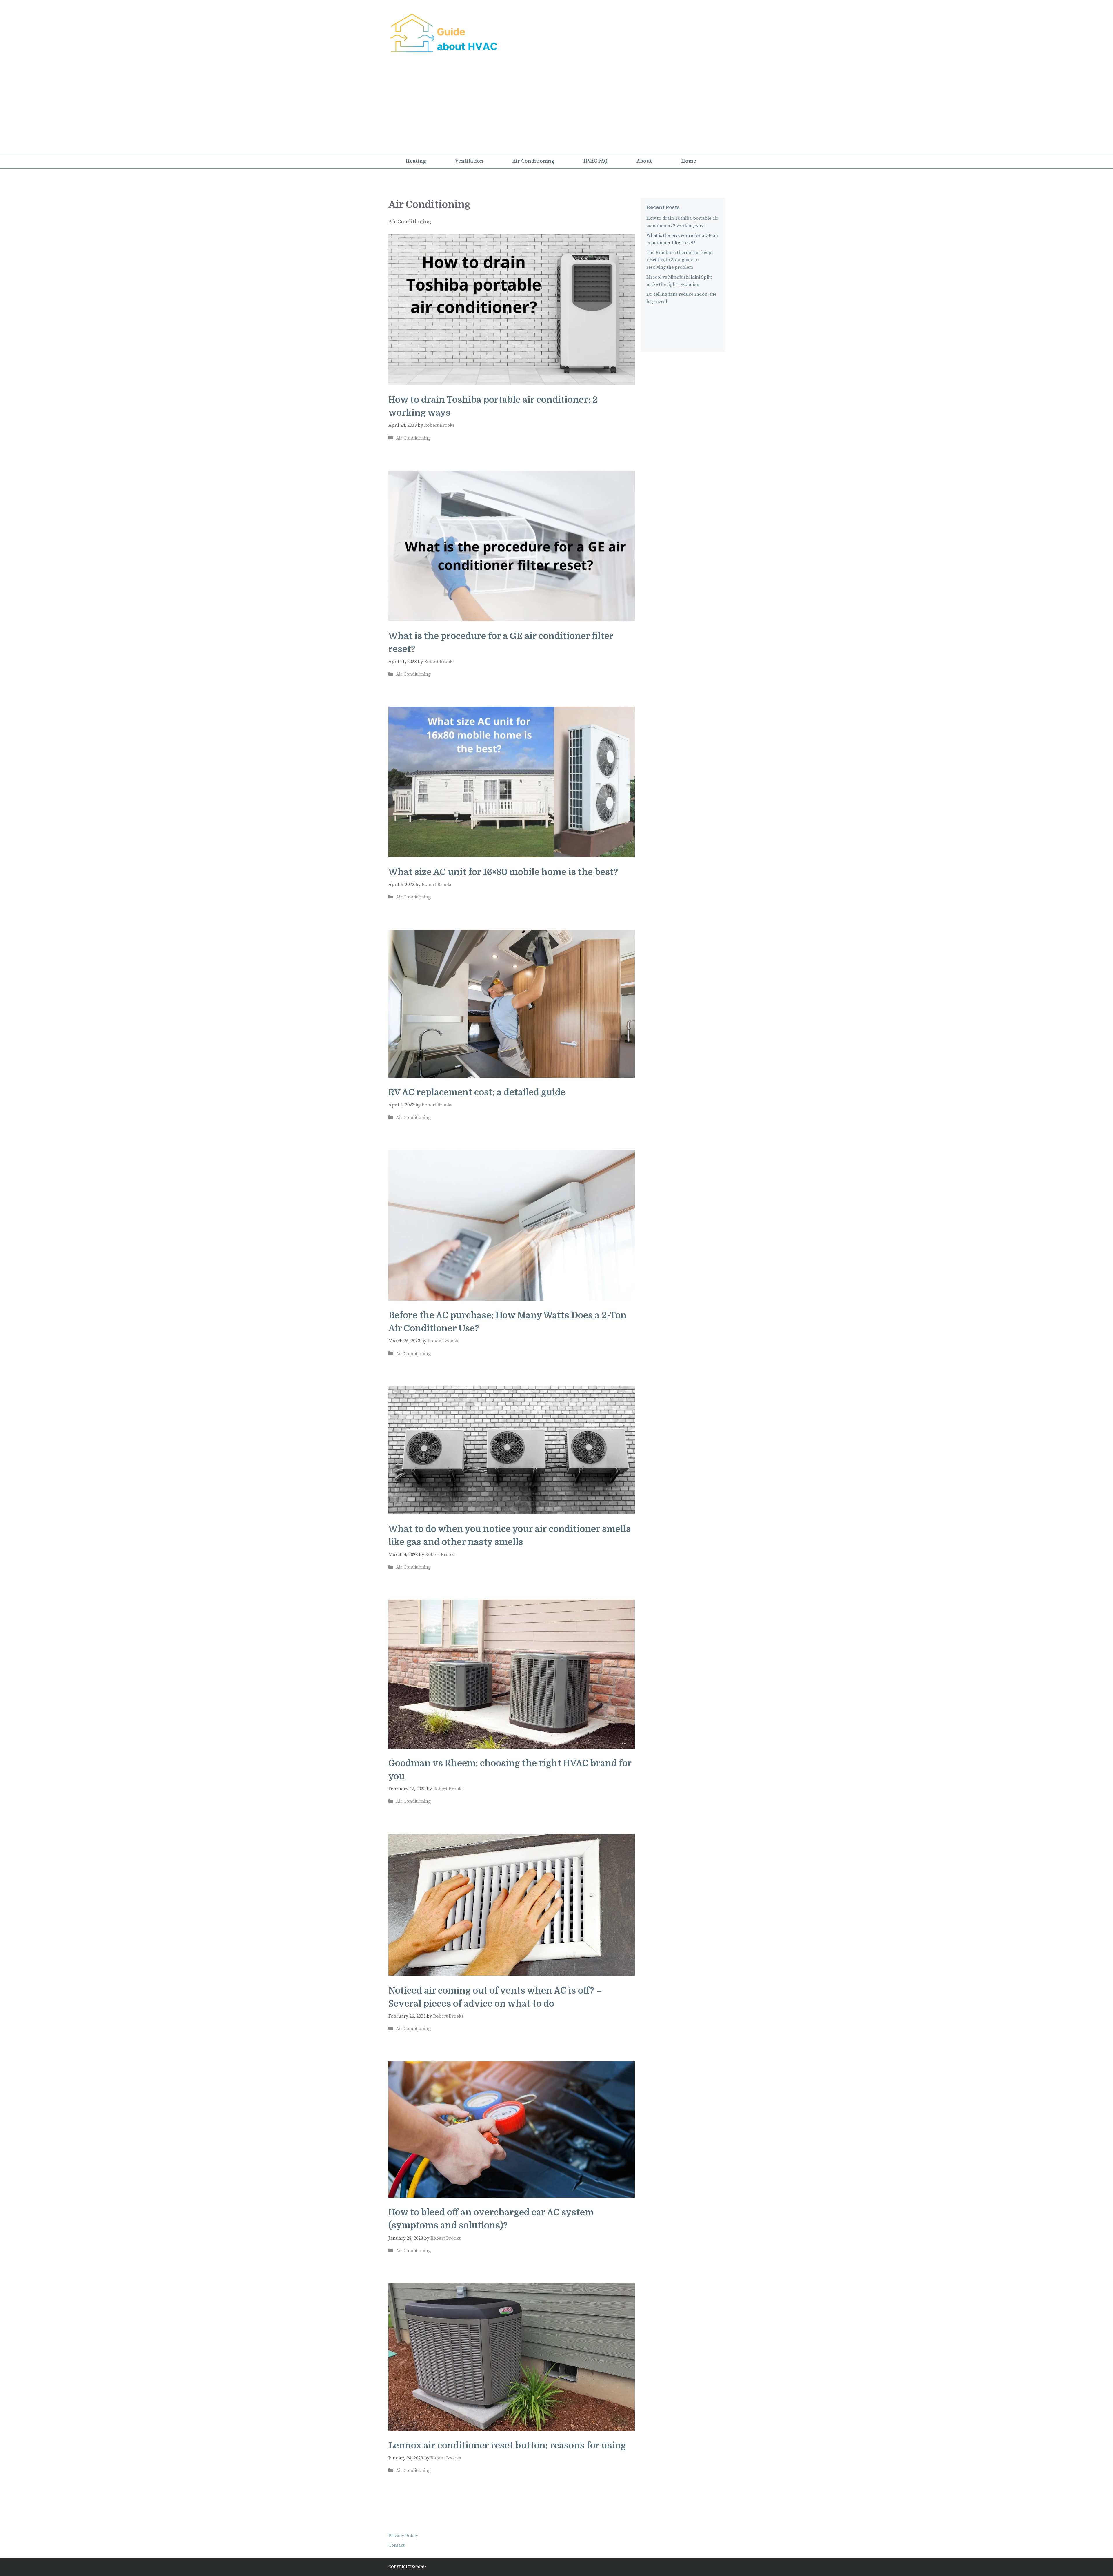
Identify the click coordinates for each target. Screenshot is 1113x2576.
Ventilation (469, 161)
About (644, 161)
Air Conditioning (533, 161)
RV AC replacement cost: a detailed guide (477, 1092)
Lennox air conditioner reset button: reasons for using (507, 2446)
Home (689, 161)
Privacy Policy (403, 2536)
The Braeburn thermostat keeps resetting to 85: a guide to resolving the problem (680, 260)
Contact (397, 2545)
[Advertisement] (556, 110)
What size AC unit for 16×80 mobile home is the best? (503, 872)
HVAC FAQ (595, 161)
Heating (416, 161)
